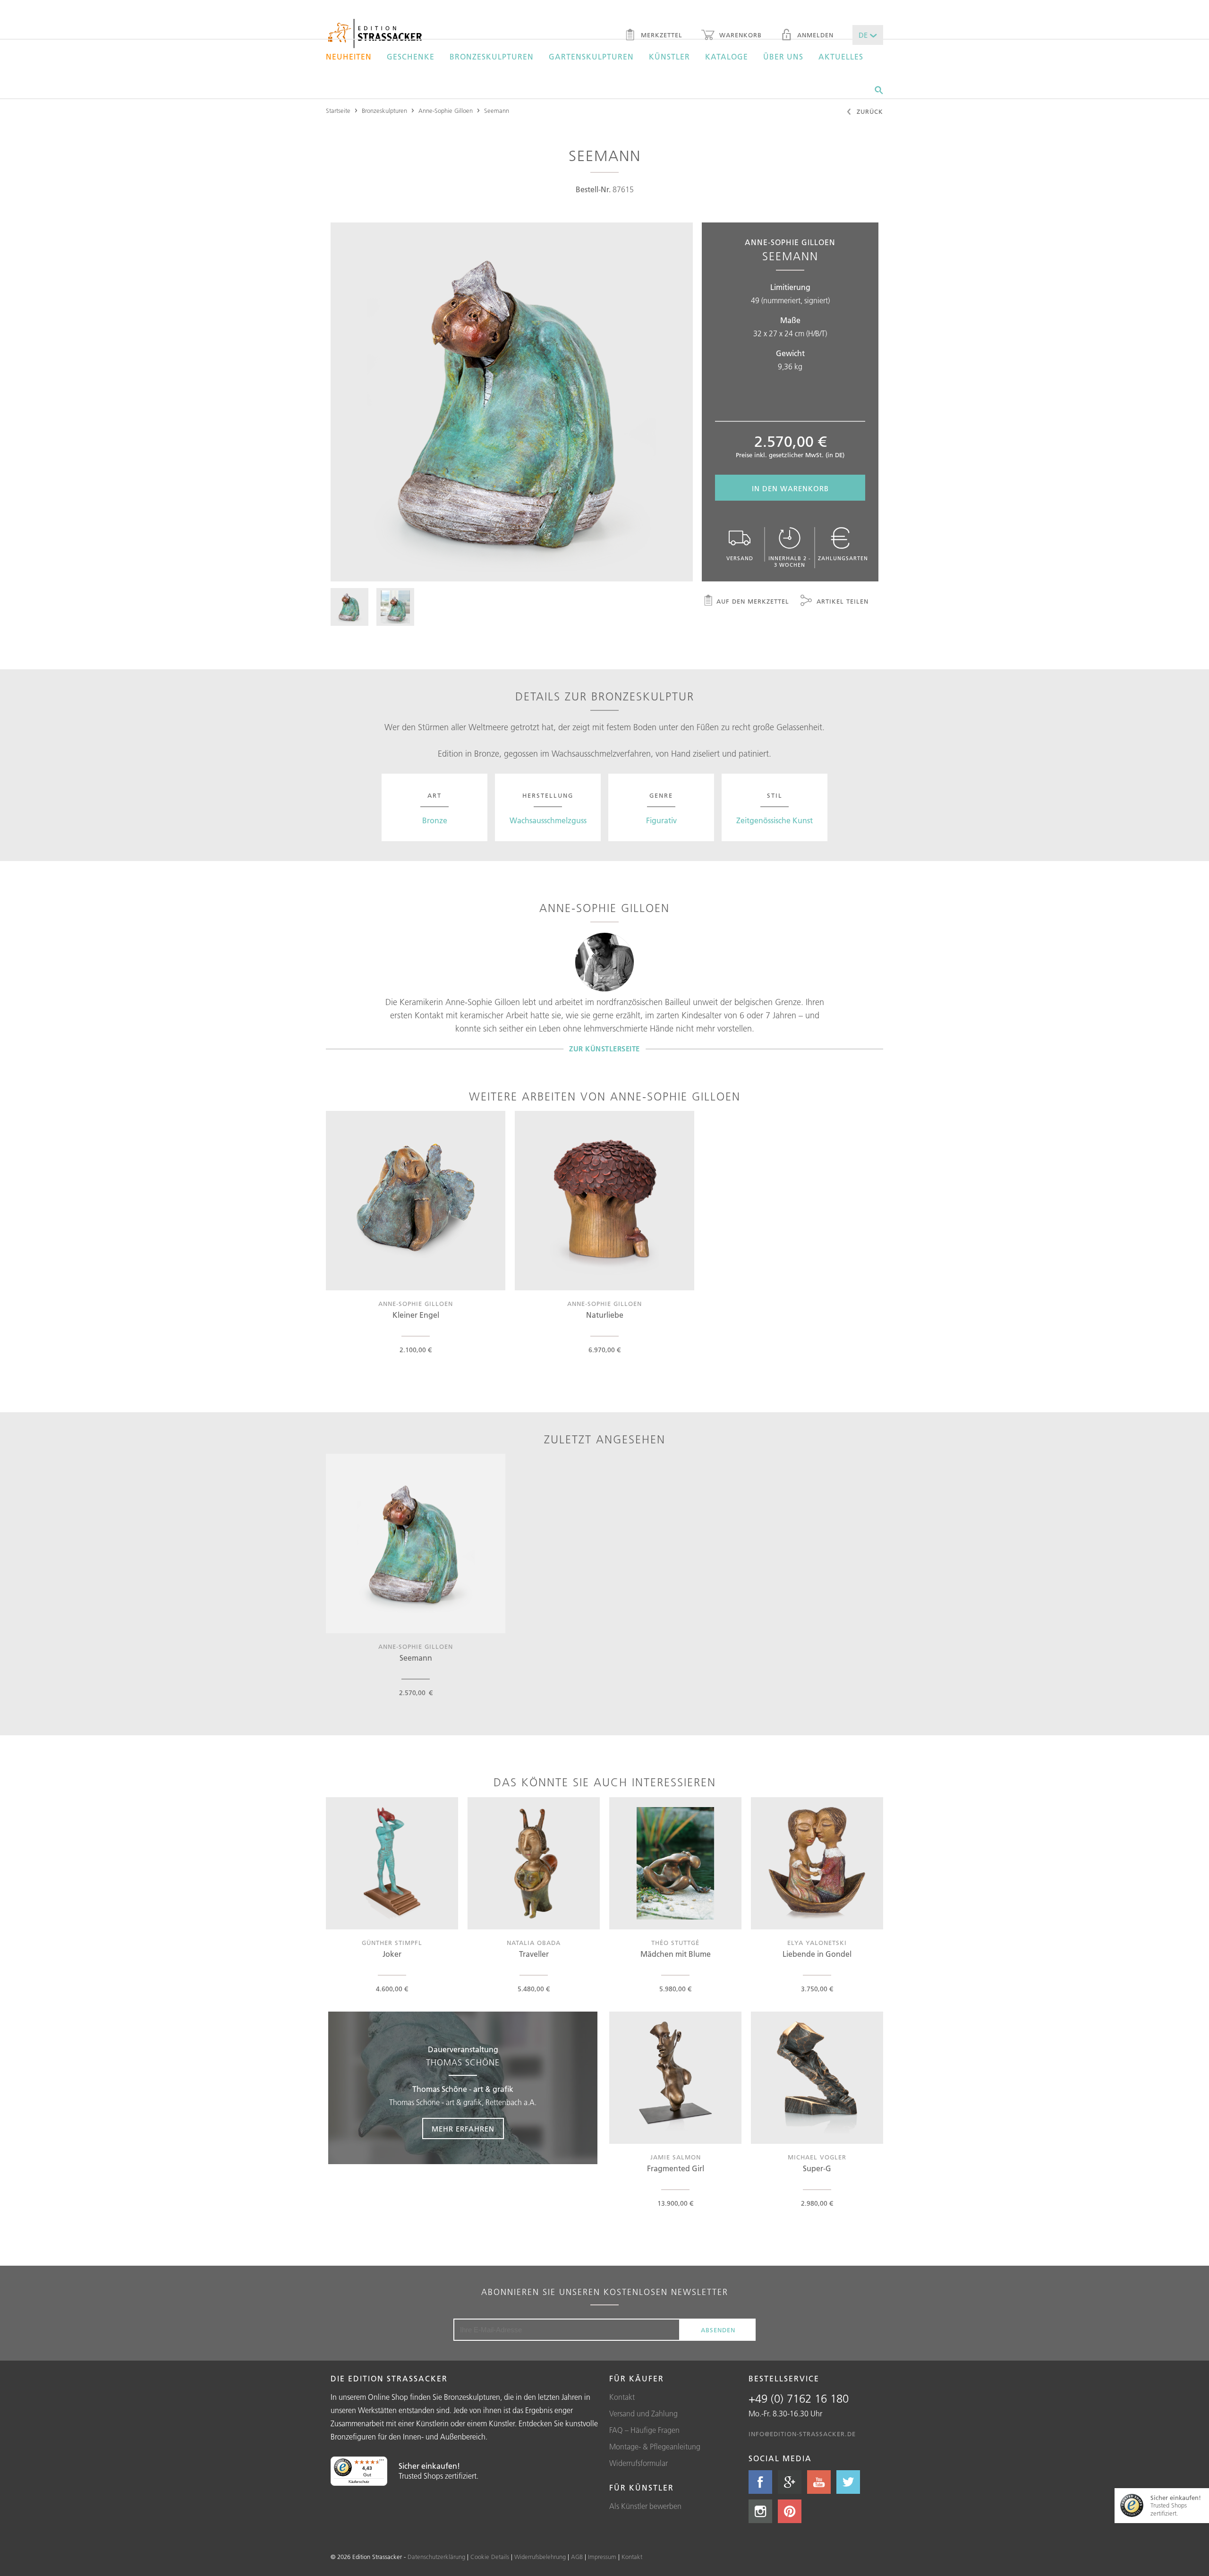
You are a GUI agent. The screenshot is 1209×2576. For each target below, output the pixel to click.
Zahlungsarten (843, 558)
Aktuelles (841, 57)
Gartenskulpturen (591, 57)
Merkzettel (660, 35)
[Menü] (382, 2462)
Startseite (338, 111)
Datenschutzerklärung (436, 2557)
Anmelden (814, 35)
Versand (740, 558)
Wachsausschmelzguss (548, 820)
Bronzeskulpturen (492, 57)
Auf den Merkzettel (753, 601)
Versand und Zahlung (643, 2414)
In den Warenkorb (790, 489)
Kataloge (727, 57)
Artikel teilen (841, 601)
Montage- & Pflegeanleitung (655, 2447)
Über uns (783, 57)
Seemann (497, 111)
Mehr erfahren (463, 2129)
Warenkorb (739, 35)
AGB (577, 2557)
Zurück (869, 111)
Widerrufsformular (639, 2463)
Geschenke (411, 57)
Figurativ (661, 820)
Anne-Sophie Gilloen (446, 111)
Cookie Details (490, 2557)
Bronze (435, 820)
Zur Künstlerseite (604, 1049)
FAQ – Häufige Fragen (644, 2430)
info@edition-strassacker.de (802, 2434)
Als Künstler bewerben (645, 2506)
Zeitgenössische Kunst (775, 820)
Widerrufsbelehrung (540, 2557)
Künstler (669, 57)
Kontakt (622, 2397)
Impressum (602, 2557)
